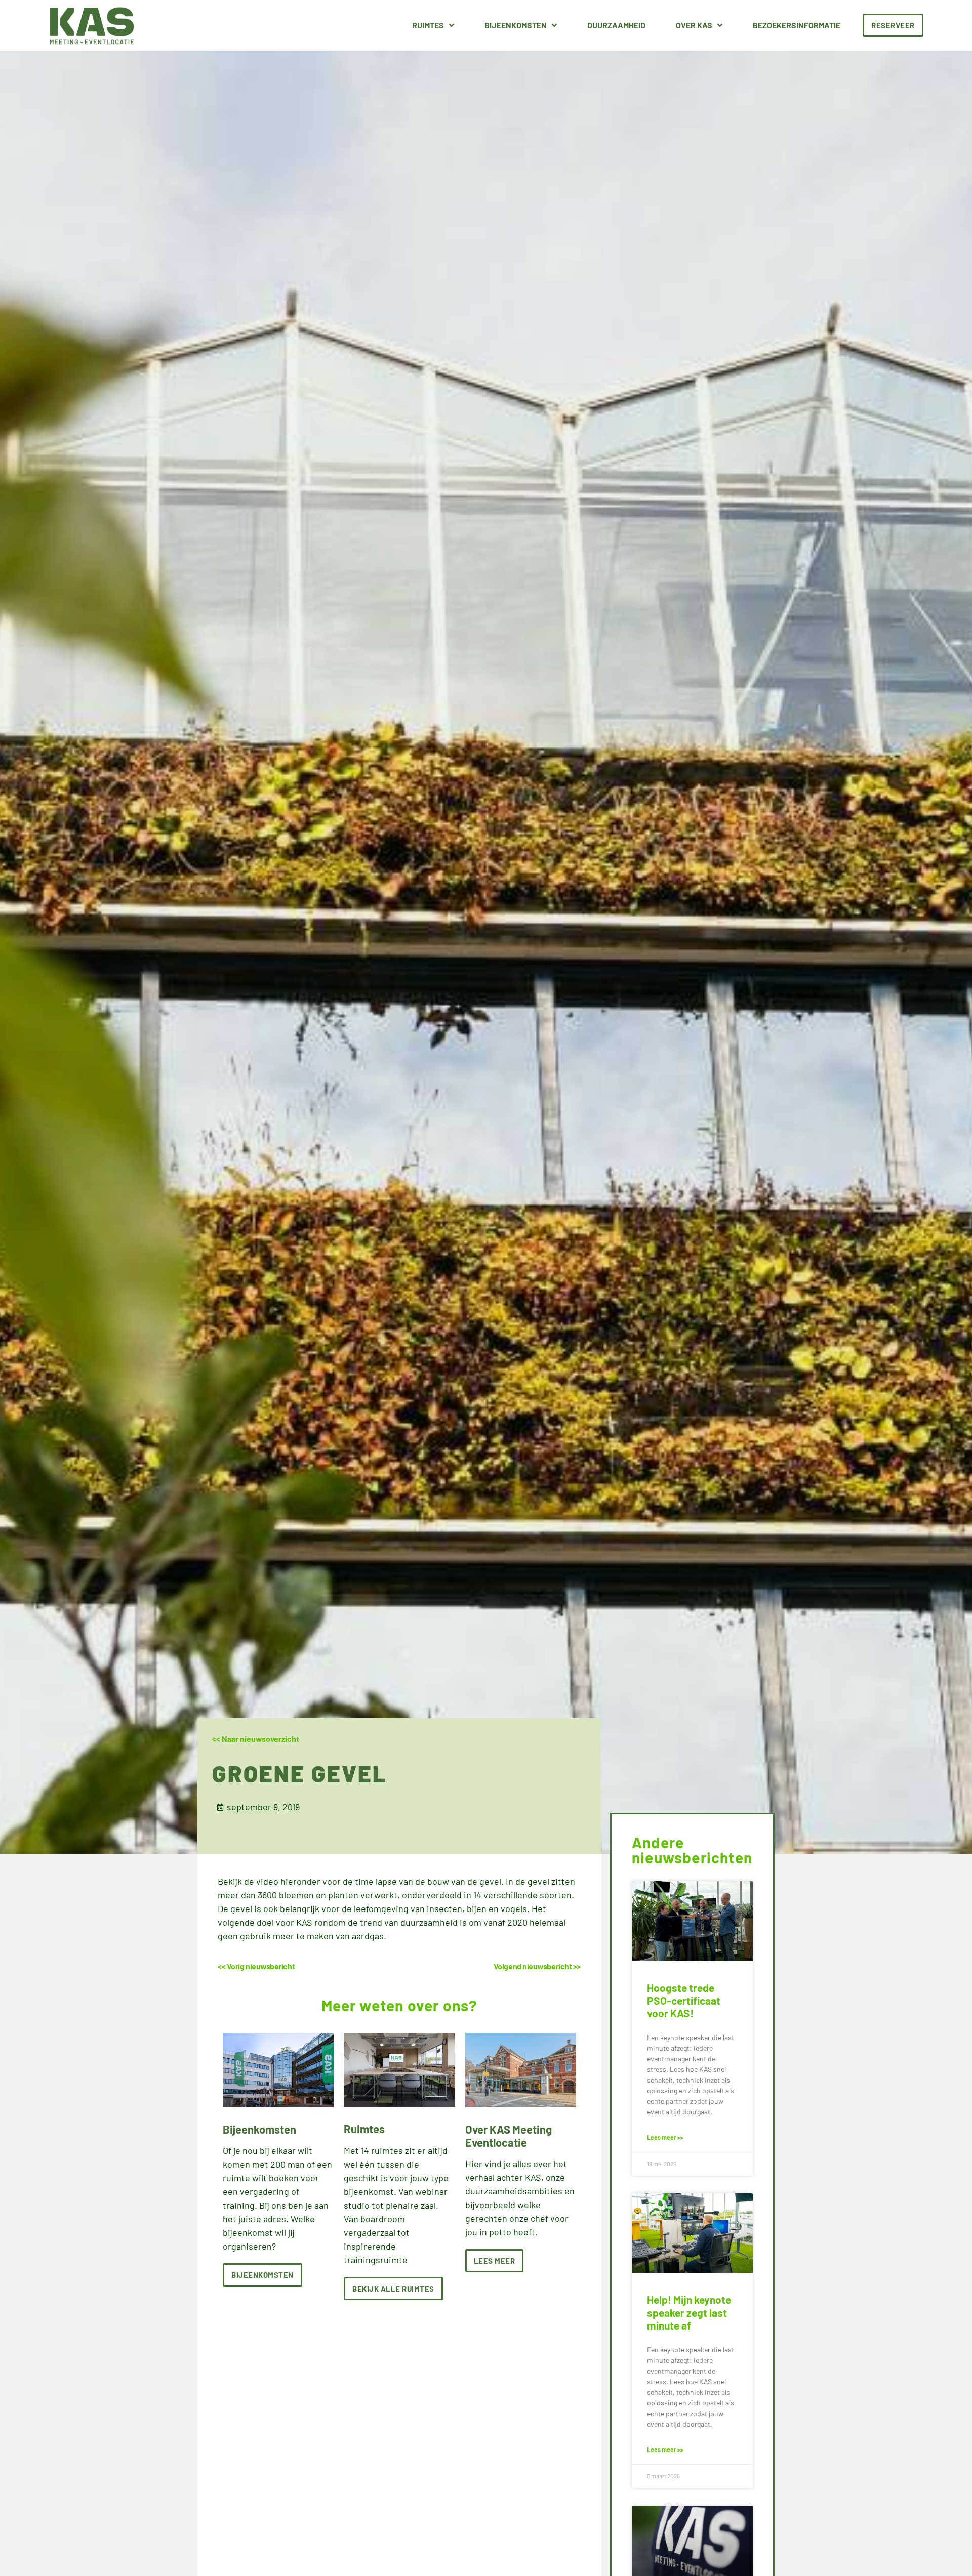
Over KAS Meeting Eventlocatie (509, 2136)
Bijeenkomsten (516, 25)
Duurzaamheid (616, 25)
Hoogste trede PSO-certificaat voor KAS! (684, 2000)
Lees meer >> (665, 2137)
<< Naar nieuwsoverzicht (256, 1739)
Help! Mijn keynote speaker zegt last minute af (689, 2312)
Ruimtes (428, 25)
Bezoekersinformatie (797, 25)
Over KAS (694, 25)
